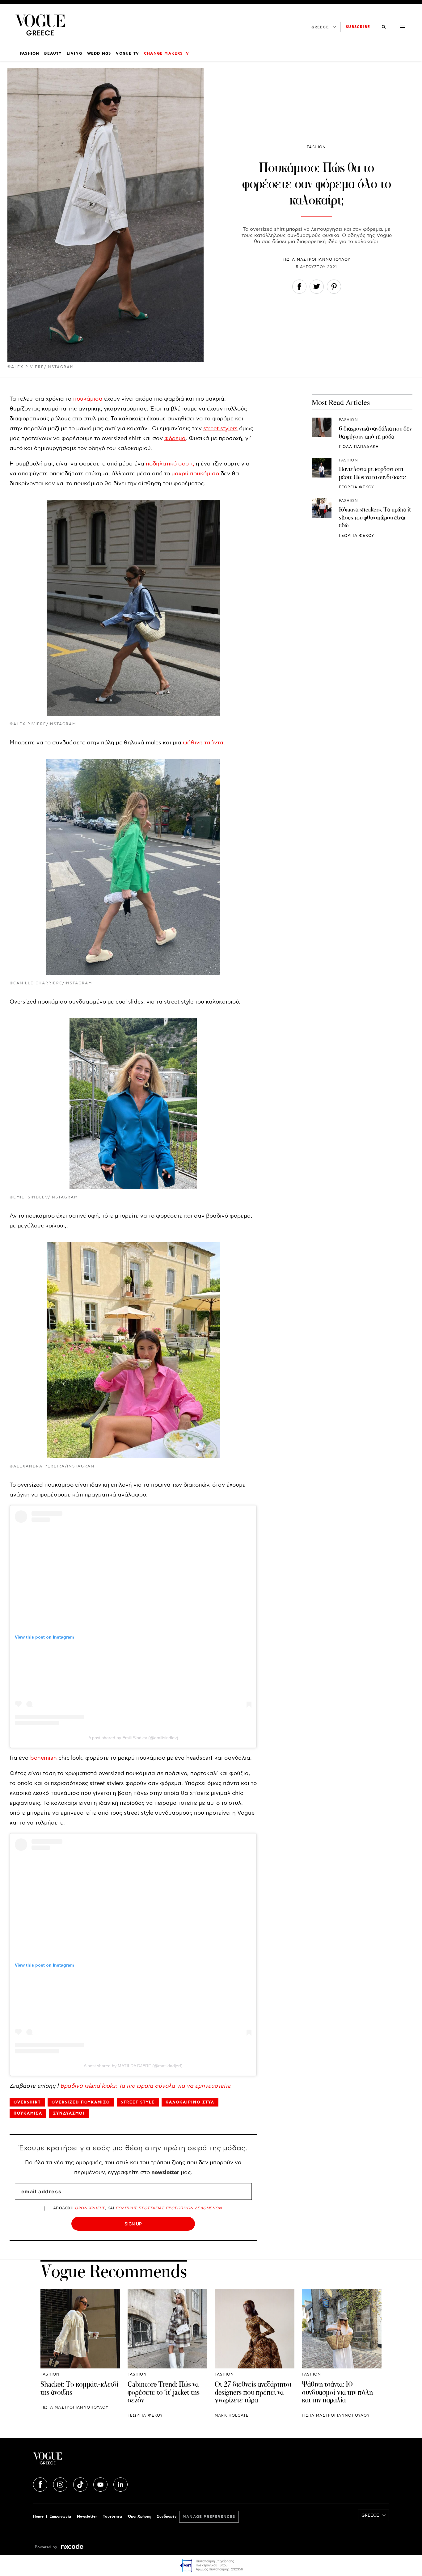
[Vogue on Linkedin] (120, 2484)
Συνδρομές (167, 2517)
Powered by (47, 2547)
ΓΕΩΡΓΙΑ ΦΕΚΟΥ (357, 487)
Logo (92, 2461)
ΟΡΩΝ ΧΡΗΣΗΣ (90, 2208)
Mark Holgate (232, 2416)
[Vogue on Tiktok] (81, 2484)
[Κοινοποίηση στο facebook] (299, 288)
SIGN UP (133, 2224)
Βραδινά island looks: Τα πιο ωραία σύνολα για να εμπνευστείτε (146, 2086)
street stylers (220, 429)
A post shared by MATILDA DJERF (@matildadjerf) (133, 2066)
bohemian (44, 1758)
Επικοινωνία (60, 2517)
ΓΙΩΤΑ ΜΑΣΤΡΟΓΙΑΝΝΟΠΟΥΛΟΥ (317, 260)
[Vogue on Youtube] (101, 2484)
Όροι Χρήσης (139, 2517)
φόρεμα (175, 438)
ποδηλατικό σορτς (170, 464)
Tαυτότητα (112, 2517)
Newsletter (87, 2517)
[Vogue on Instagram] (61, 2484)
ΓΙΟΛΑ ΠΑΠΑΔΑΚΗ (359, 446)
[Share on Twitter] (317, 288)
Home (38, 2517)
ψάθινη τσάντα (203, 743)
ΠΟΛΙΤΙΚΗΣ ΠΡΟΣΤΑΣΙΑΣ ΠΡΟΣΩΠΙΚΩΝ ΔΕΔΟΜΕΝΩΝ (169, 2208)
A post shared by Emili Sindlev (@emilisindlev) (133, 1738)
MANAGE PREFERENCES (209, 2517)
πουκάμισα (88, 399)
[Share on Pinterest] (334, 288)
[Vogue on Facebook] (41, 2484)
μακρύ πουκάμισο (195, 474)
